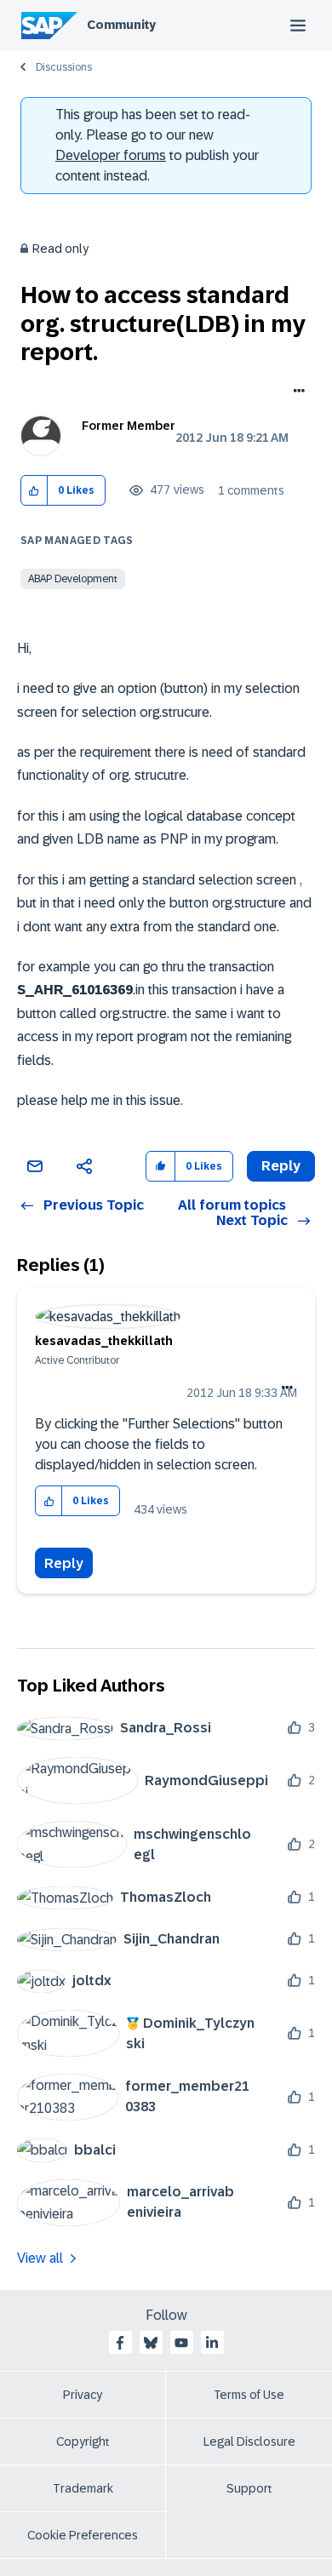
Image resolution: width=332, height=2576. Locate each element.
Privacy (83, 2395)
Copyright (83, 2441)
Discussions (64, 67)
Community (121, 25)
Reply (64, 1563)
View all (40, 2258)
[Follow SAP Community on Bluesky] (151, 2343)
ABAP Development (73, 579)
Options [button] (296, 392)
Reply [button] (281, 1166)
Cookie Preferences (83, 2535)
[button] (34, 491)
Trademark (83, 2488)
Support (249, 2488)
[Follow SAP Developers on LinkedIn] (212, 2343)
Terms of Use (249, 2395)
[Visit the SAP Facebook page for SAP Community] (120, 2343)
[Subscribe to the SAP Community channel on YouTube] (181, 2343)
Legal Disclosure (249, 2441)
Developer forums (111, 155)
